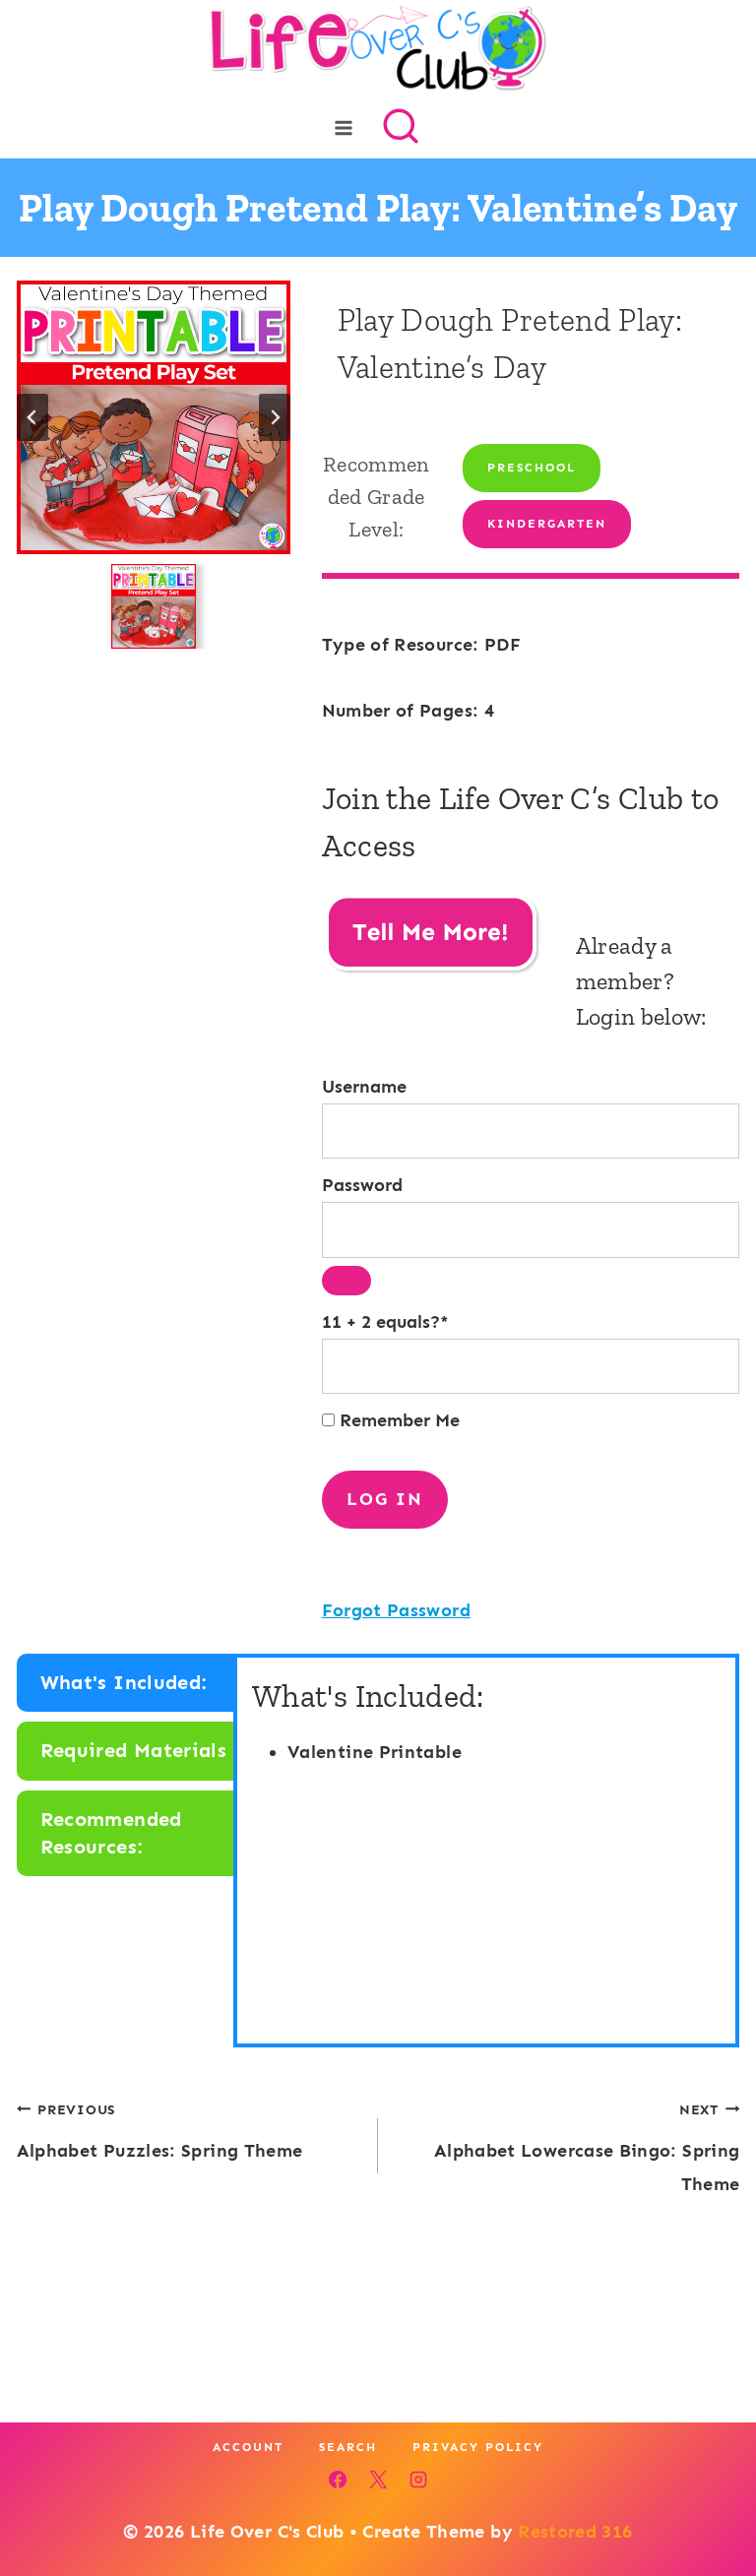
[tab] (127, 1683)
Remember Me (397, 1420)
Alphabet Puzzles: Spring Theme (160, 2131)
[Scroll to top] (709, 2499)
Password (362, 1185)
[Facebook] (338, 2480)
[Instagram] (418, 2480)
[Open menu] (344, 127)
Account (248, 2447)
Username (364, 1087)
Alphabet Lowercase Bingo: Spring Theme (587, 2148)
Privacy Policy (478, 2447)
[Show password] (346, 1281)
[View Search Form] (401, 128)
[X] (378, 2480)
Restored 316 (575, 2532)
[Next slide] (275, 417)
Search (348, 2447)
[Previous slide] (32, 417)
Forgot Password (396, 1610)
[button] (154, 606)
